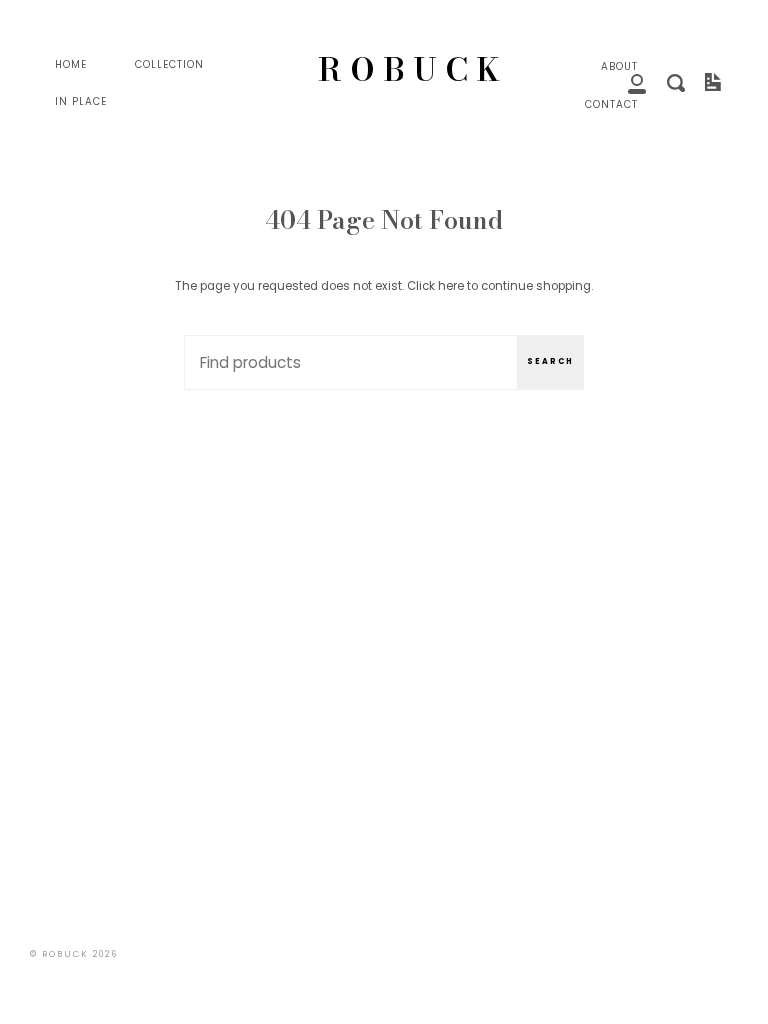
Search (550, 361)
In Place (81, 101)
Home (71, 64)
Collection (169, 64)
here (451, 286)
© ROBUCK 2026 (74, 954)
